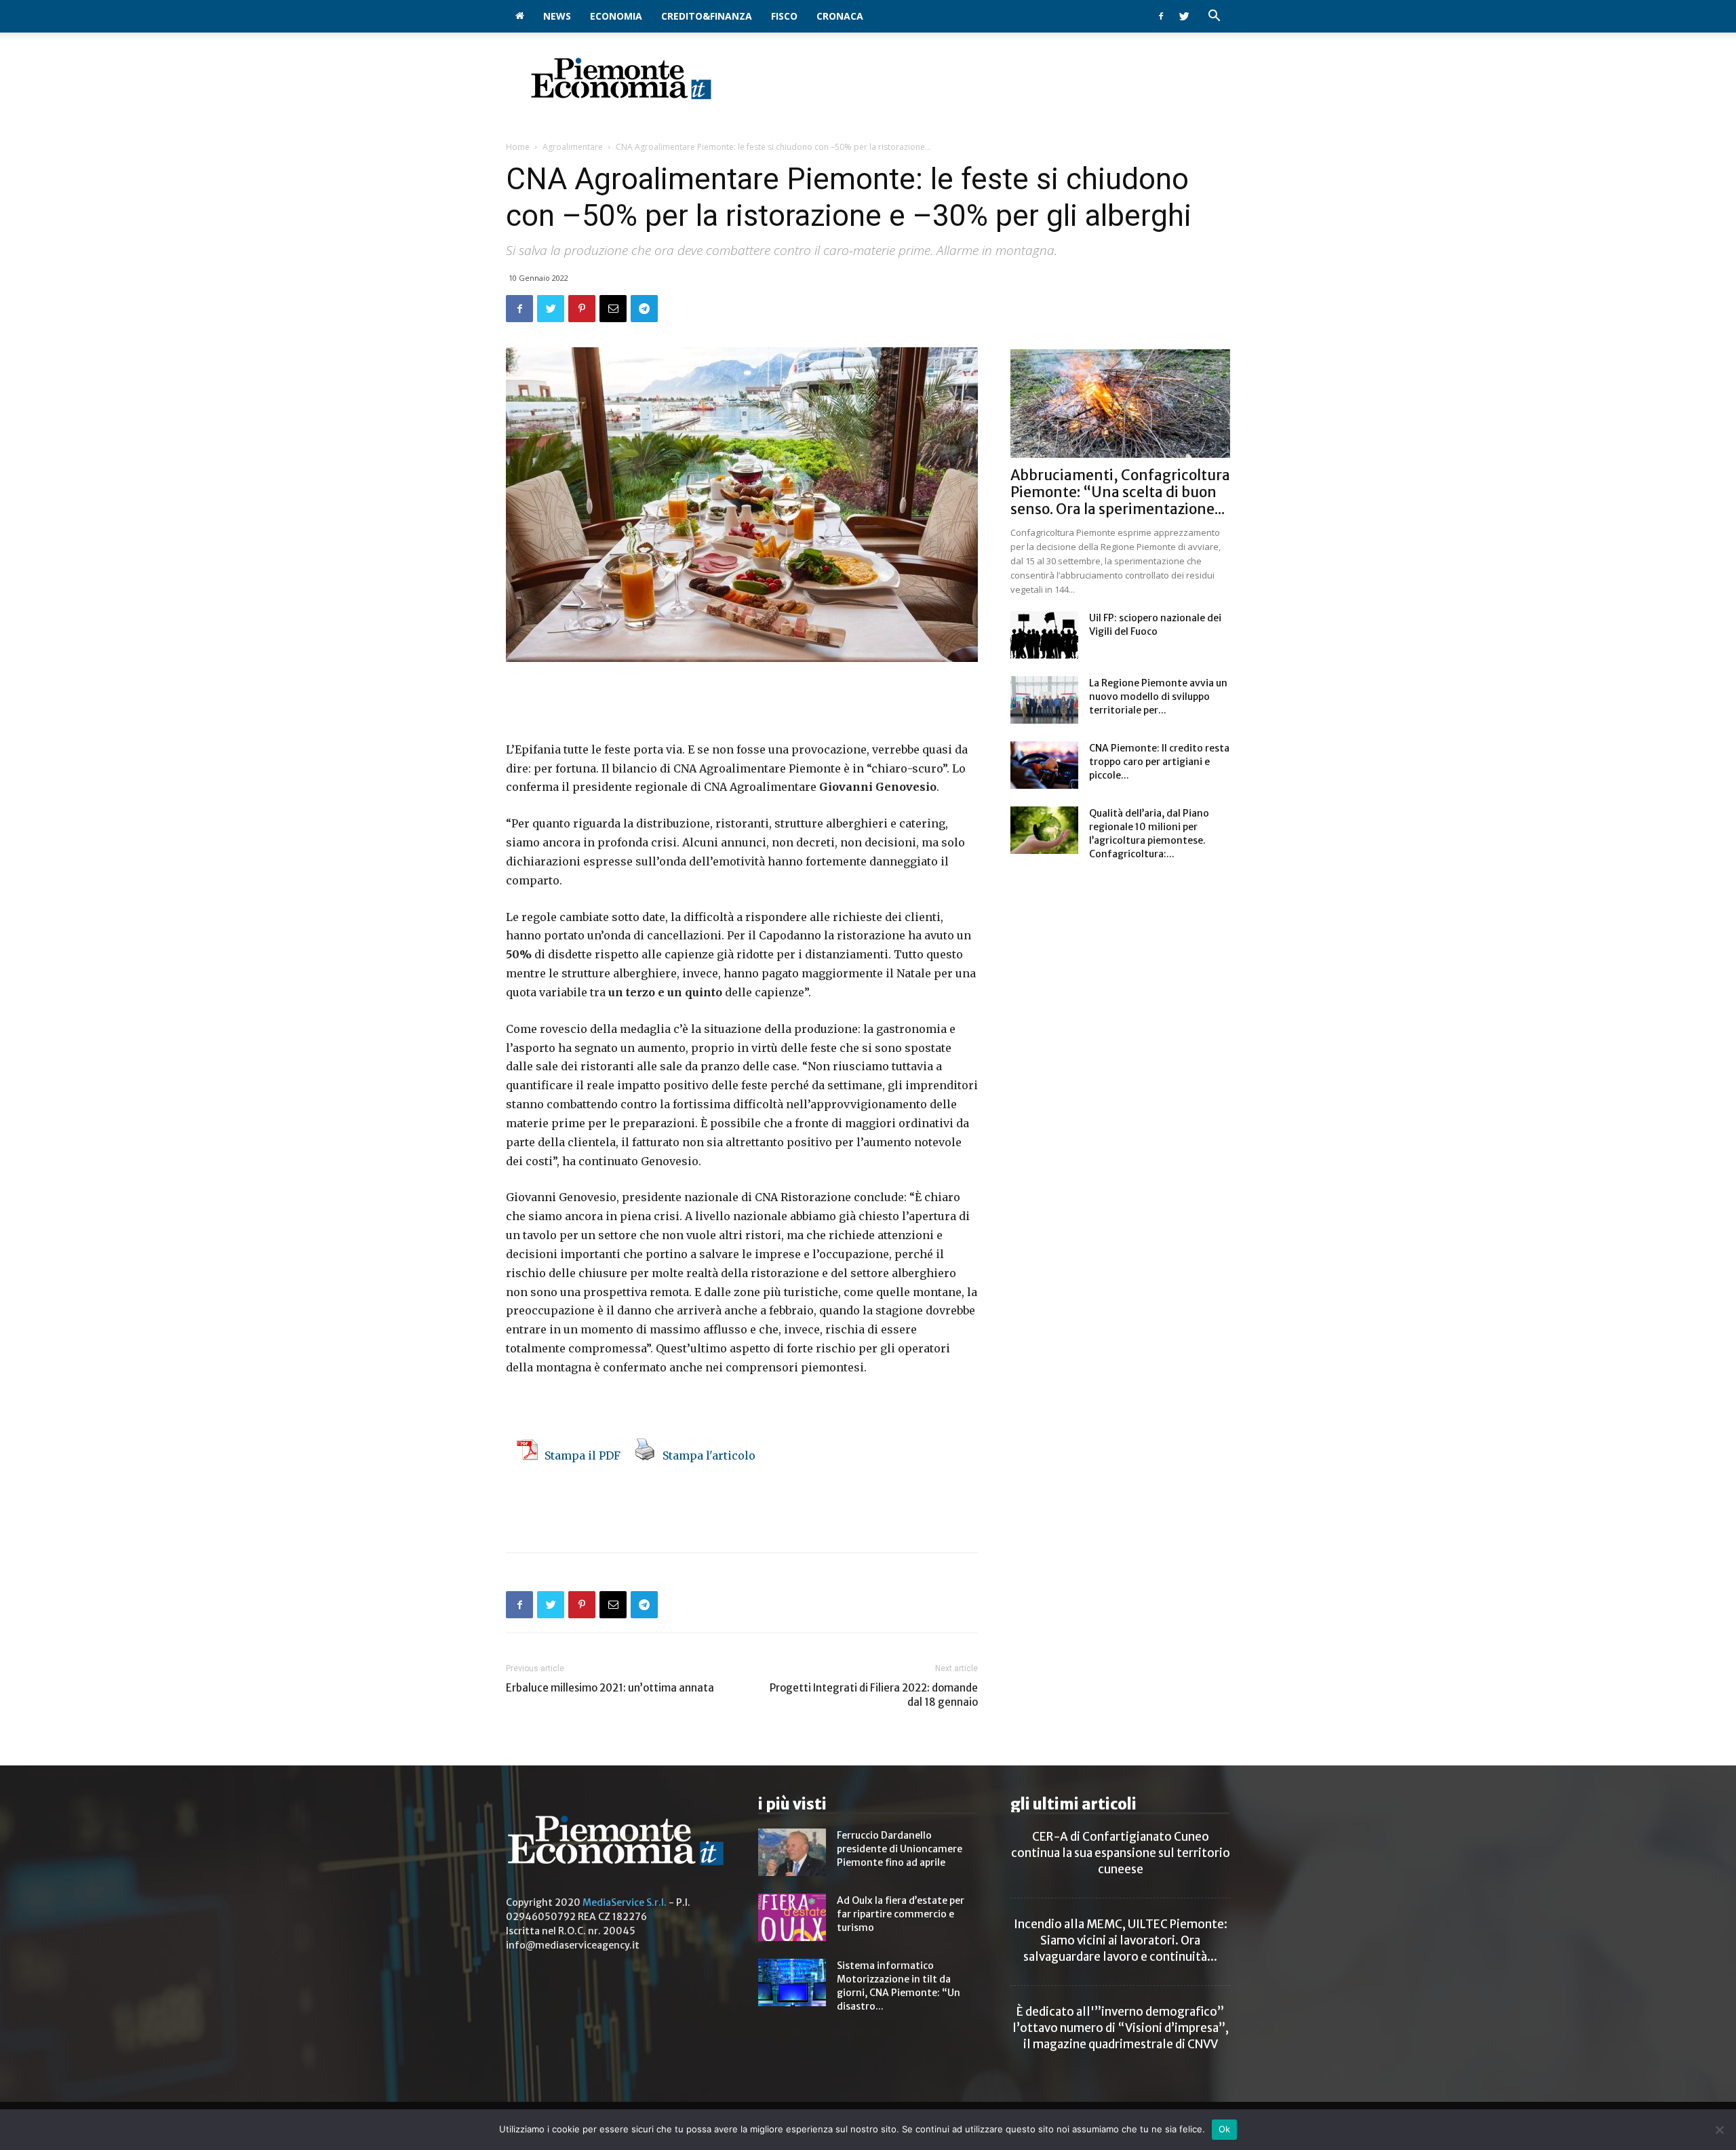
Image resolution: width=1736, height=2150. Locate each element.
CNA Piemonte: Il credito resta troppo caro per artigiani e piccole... (1159, 762)
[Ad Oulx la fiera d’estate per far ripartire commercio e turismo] (792, 1917)
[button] (1214, 17)
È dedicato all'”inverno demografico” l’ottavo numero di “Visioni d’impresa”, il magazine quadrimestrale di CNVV (1121, 2028)
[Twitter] (1184, 16)
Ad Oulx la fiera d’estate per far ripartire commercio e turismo (901, 1914)
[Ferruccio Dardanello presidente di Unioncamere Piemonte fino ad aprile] (792, 1852)
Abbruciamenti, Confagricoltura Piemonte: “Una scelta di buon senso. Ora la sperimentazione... (1120, 492)
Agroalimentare (573, 147)
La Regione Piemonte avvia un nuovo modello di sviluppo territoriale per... (1158, 697)
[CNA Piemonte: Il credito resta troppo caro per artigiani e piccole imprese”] (1044, 765)
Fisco (784, 16)
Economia (616, 16)
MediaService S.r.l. (625, 1902)
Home (518, 147)
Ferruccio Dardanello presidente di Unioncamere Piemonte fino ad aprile (900, 1849)
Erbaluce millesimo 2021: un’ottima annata (611, 1688)
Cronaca (840, 16)
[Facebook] (1161, 16)
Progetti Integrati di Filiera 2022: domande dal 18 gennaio (874, 1695)
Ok (1225, 2129)
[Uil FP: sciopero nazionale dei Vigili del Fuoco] (1044, 635)
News (557, 16)
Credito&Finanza (707, 16)
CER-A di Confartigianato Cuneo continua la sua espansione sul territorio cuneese (1121, 1853)
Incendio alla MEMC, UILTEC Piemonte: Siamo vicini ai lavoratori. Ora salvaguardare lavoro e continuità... (1121, 1940)
